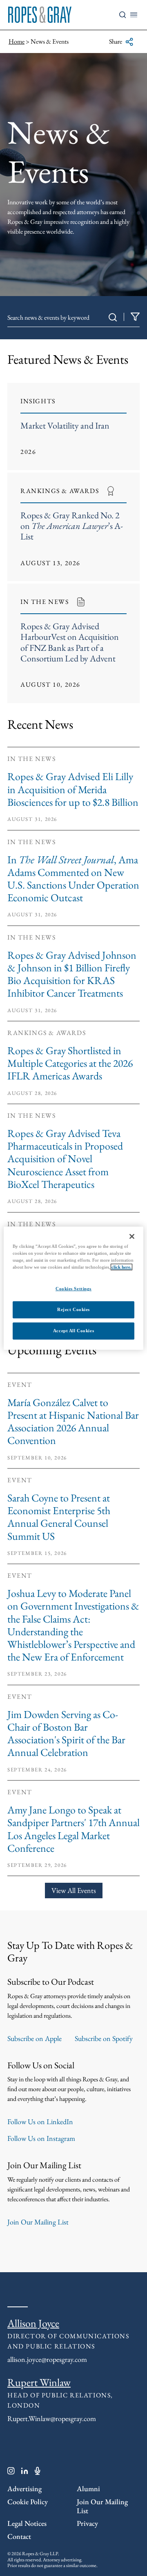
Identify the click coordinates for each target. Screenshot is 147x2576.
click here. (121, 1267)
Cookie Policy (28, 2502)
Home (17, 41)
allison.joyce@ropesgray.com (47, 2359)
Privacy (87, 2523)
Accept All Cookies (73, 1331)
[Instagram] (11, 2472)
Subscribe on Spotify (104, 2038)
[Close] (132, 1236)
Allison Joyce (33, 2323)
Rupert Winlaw (39, 2382)
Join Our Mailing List (38, 2222)
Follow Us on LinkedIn (40, 2122)
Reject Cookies (73, 1309)
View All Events (74, 1890)
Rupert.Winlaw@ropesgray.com (52, 2418)
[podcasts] (38, 2472)
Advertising (24, 2489)
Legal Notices (27, 2523)
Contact (19, 2536)
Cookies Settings (73, 1289)
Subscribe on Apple (35, 2038)
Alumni (88, 2489)
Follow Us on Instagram (41, 2138)
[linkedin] (25, 2472)
